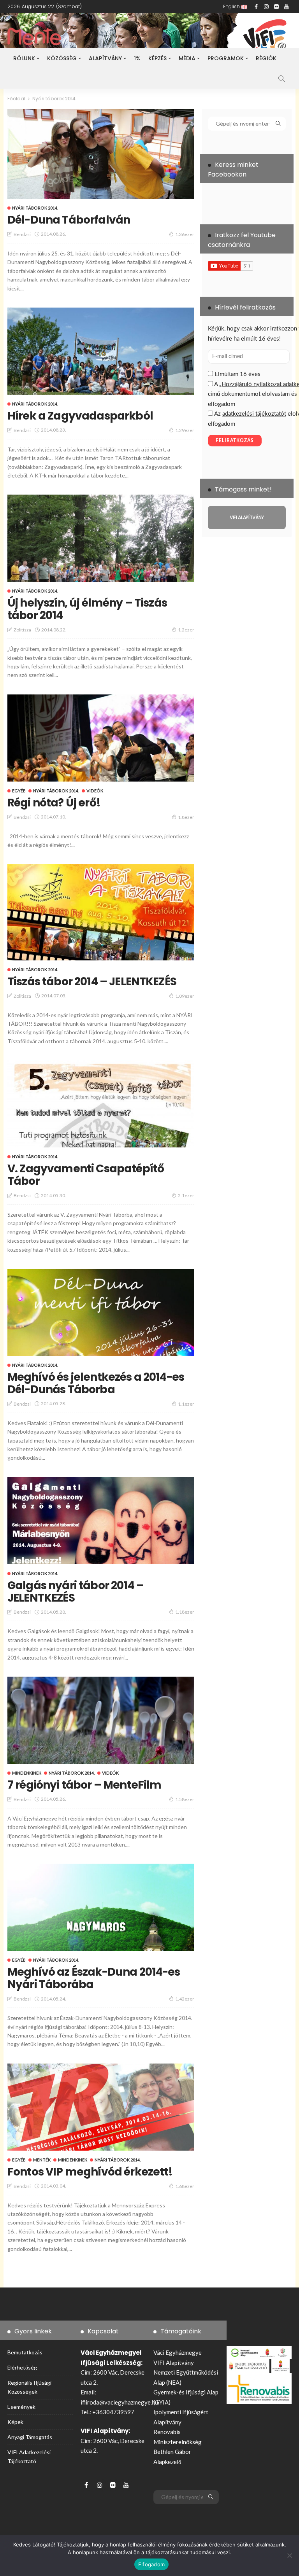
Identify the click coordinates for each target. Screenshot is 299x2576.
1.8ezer (186, 817)
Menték (42, 2160)
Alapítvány (105, 58)
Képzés (157, 58)
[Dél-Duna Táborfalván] (101, 154)
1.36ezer (185, 234)
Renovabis (167, 2432)
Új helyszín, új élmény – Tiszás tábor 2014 (87, 609)
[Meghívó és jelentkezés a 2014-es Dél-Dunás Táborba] (101, 1312)
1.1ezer (186, 1404)
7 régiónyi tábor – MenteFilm (84, 1785)
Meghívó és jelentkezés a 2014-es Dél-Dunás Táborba (96, 1383)
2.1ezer (186, 1195)
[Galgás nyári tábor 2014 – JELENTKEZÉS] (101, 1521)
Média (187, 58)
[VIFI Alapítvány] (247, 518)
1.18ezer (185, 1612)
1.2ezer (186, 630)
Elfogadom (151, 2564)
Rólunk (24, 58)
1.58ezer (185, 1799)
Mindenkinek (27, 1773)
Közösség (62, 58)
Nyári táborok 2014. (35, 208)
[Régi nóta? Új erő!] (101, 738)
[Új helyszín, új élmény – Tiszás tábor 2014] (101, 538)
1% (137, 58)
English (232, 6)
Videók (95, 791)
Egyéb (19, 791)
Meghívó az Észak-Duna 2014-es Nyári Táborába (94, 1978)
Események (21, 2407)
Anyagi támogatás (30, 2437)
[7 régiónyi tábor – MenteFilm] (101, 1720)
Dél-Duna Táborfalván (69, 220)
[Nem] (289, 2555)
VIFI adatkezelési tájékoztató (29, 2457)
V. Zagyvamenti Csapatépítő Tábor (86, 1175)
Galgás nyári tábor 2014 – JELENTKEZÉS (76, 1592)
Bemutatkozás (25, 2352)
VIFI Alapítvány (174, 2363)
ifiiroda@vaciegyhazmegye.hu (119, 2402)
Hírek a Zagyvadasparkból (80, 416)
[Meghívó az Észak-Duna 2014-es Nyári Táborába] (101, 1907)
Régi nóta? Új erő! (54, 803)
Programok (226, 58)
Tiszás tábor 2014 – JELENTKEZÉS (92, 982)
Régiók (266, 58)
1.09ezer (185, 996)
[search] (281, 79)
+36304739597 (113, 2412)
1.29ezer (185, 430)
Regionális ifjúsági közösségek (29, 2387)
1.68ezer (185, 2186)
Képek (15, 2422)
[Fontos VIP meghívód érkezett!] (101, 2107)
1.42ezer (185, 1999)
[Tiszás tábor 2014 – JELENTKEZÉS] (101, 912)
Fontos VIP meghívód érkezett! (90, 2172)
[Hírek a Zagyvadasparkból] (101, 351)
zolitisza (22, 630)
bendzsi (22, 234)
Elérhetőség (22, 2367)
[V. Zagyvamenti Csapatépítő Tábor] (101, 1104)
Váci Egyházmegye (178, 2352)
